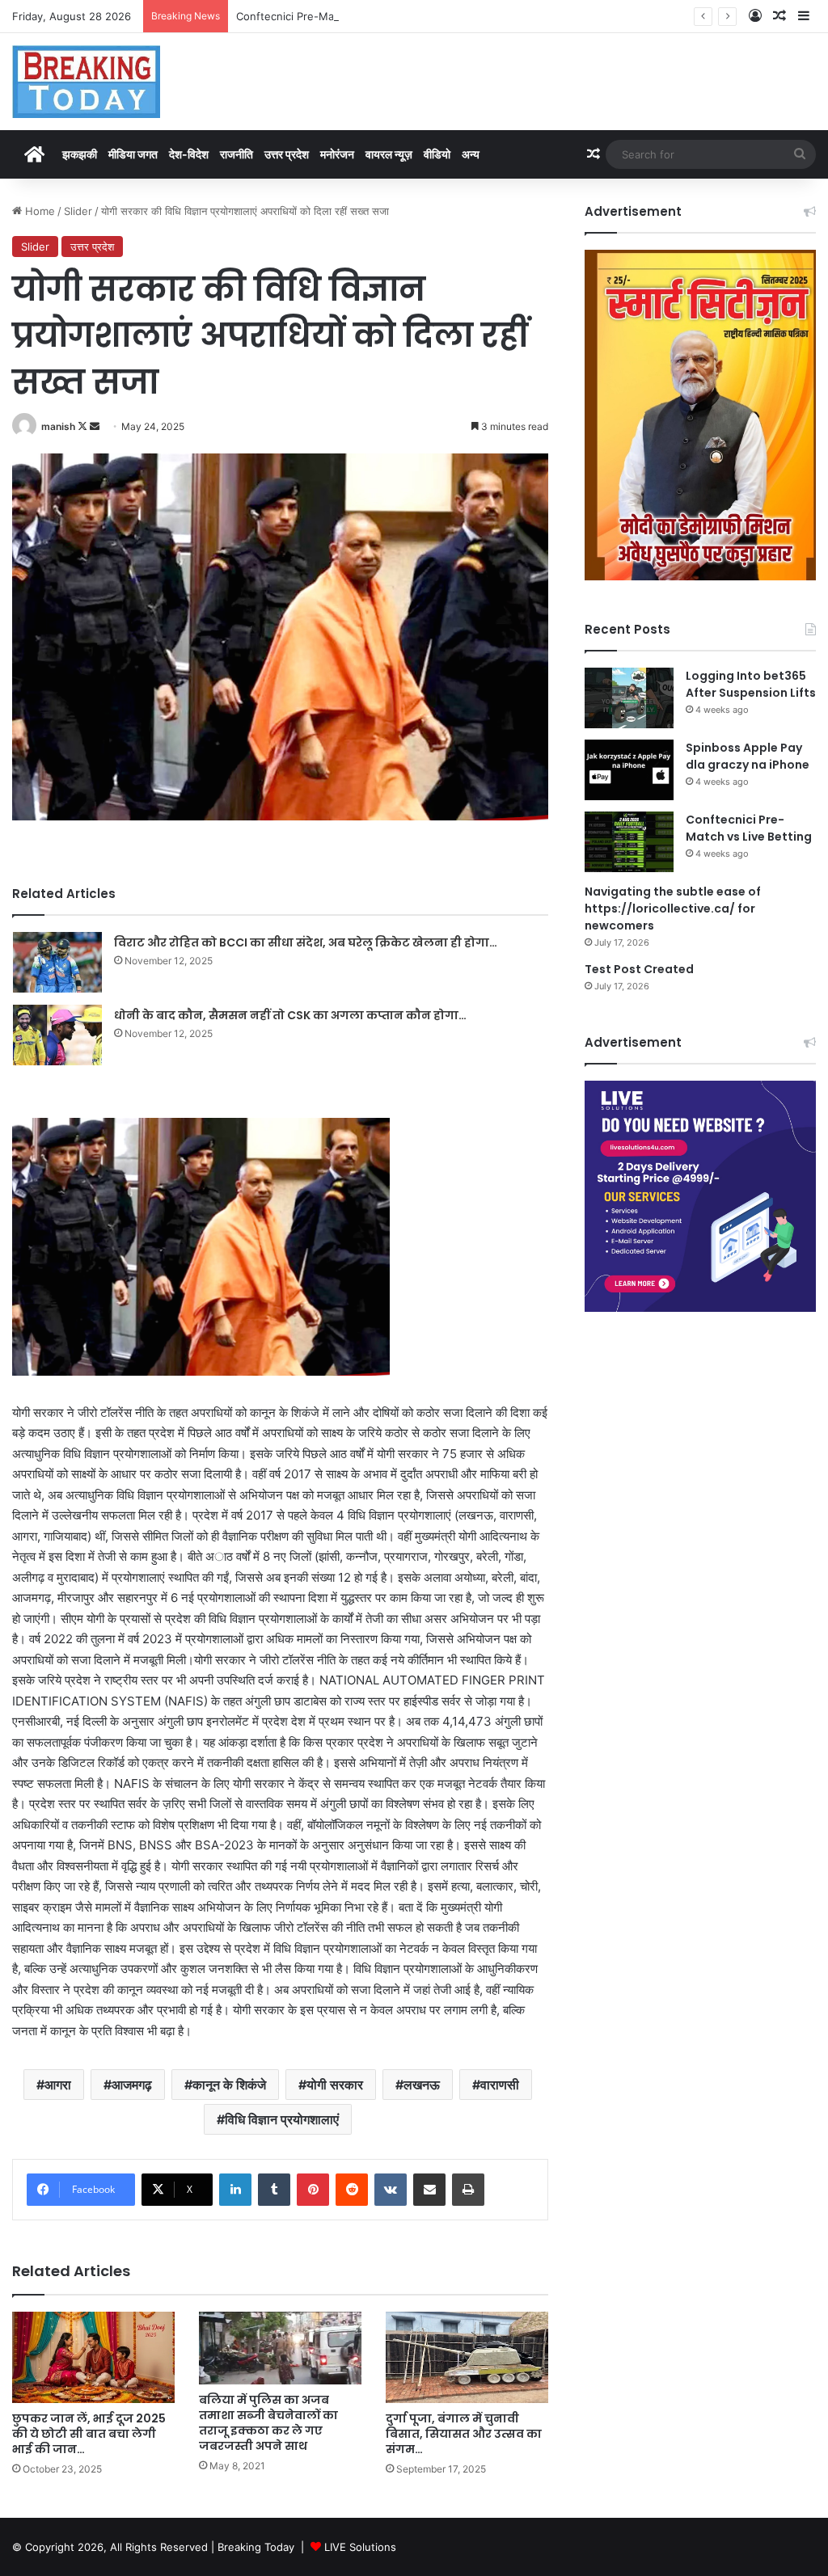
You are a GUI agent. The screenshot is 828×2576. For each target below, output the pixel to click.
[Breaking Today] (86, 82)
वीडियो (437, 154)
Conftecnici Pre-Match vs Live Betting (332, 16)
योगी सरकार (335, 2085)
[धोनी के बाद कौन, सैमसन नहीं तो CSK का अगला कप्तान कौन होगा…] (57, 1035)
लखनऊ (422, 2085)
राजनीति (237, 154)
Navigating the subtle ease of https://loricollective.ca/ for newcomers (673, 909)
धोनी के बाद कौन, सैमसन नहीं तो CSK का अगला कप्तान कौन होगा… (290, 1015)
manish (58, 426)
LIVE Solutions (360, 2547)
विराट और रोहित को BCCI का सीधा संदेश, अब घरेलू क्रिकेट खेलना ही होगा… (306, 942)
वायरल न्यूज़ (389, 154)
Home (38, 211)
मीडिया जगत (133, 154)
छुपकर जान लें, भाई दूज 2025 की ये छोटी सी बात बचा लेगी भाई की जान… (89, 2434)
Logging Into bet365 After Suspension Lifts (751, 684)
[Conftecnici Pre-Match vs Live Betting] (629, 842)
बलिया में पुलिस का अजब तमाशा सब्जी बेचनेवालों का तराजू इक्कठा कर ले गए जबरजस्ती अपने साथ (268, 2423)
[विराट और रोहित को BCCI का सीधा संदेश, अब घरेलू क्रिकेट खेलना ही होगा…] (57, 962)
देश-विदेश (189, 154)
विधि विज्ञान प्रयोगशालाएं (282, 2119)
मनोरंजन (337, 154)
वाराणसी (500, 2085)
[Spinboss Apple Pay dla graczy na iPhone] (629, 770)
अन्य (471, 154)
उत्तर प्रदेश (287, 154)
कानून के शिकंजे (229, 2085)
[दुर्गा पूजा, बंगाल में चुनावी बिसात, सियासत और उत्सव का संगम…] (467, 2357)
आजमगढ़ (132, 2085)
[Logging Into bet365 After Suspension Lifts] (629, 698)
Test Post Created (639, 969)
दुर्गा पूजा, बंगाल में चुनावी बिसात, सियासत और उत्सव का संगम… (464, 2434)
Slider (78, 211)
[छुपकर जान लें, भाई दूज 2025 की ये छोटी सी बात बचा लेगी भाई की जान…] (93, 2357)
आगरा (58, 2085)
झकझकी (80, 154)
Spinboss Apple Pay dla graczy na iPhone (748, 756)
